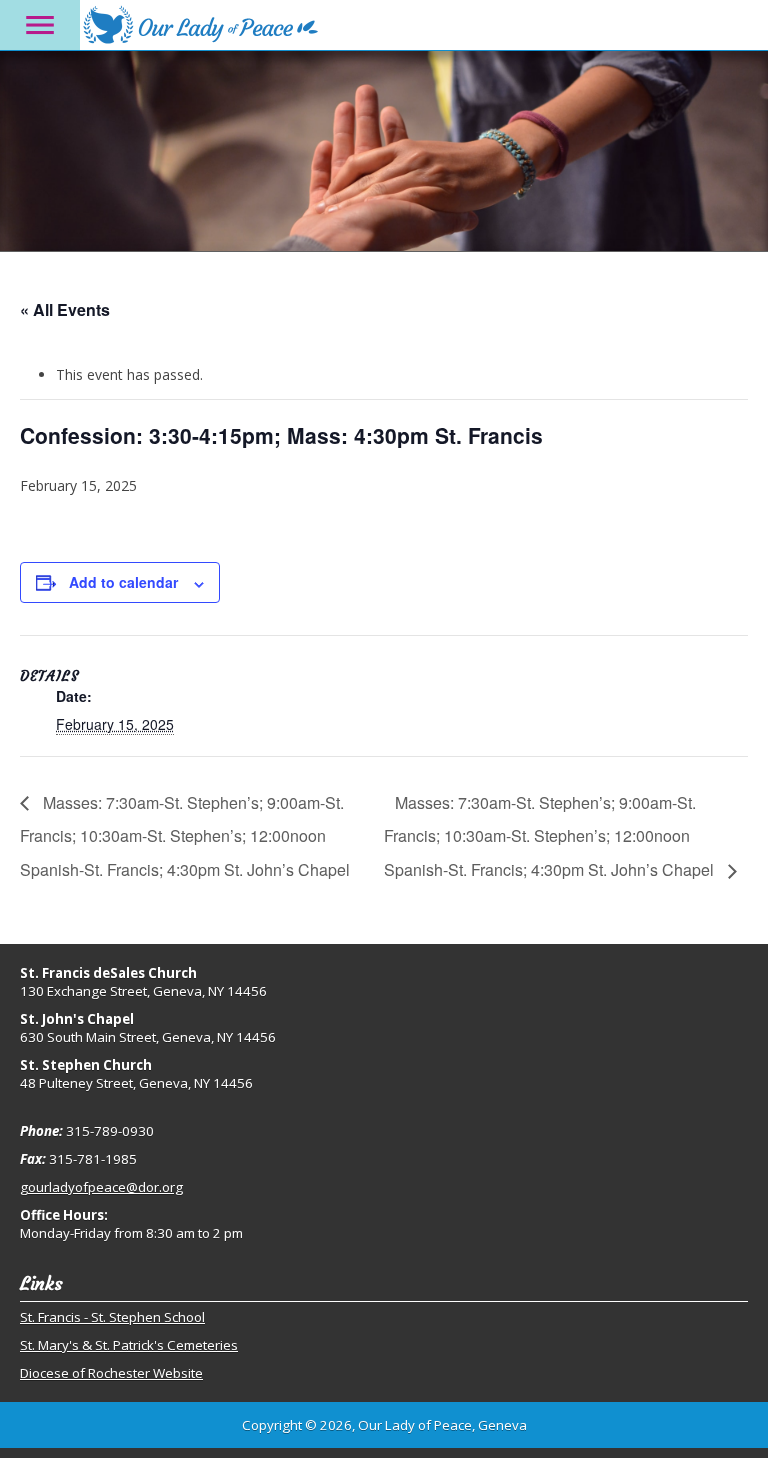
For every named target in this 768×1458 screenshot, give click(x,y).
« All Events (65, 309)
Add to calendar (123, 582)
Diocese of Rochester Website (111, 1373)
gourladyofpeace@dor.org (101, 1187)
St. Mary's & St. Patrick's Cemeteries (129, 1345)
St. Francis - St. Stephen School (112, 1317)
